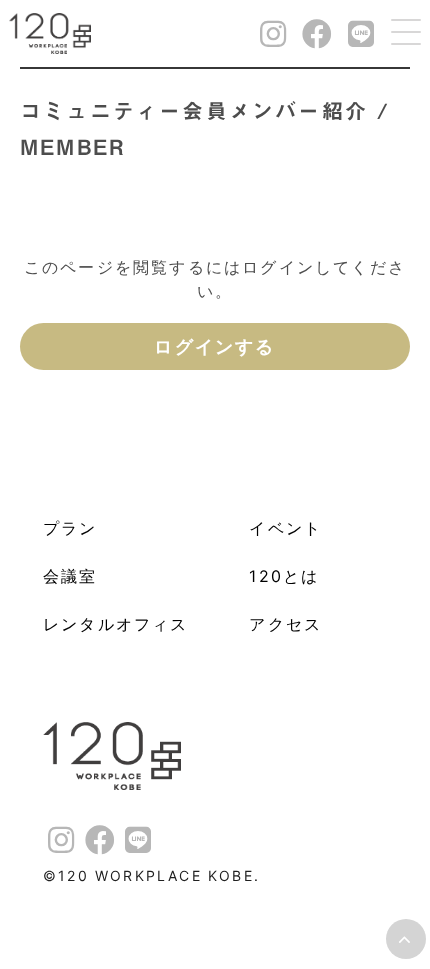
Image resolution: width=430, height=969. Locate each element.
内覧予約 (411, 251)
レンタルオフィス (116, 624)
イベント (285, 528)
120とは (284, 576)
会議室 (70, 576)
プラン (70, 528)
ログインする (214, 346)
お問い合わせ (411, 343)
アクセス (285, 624)
